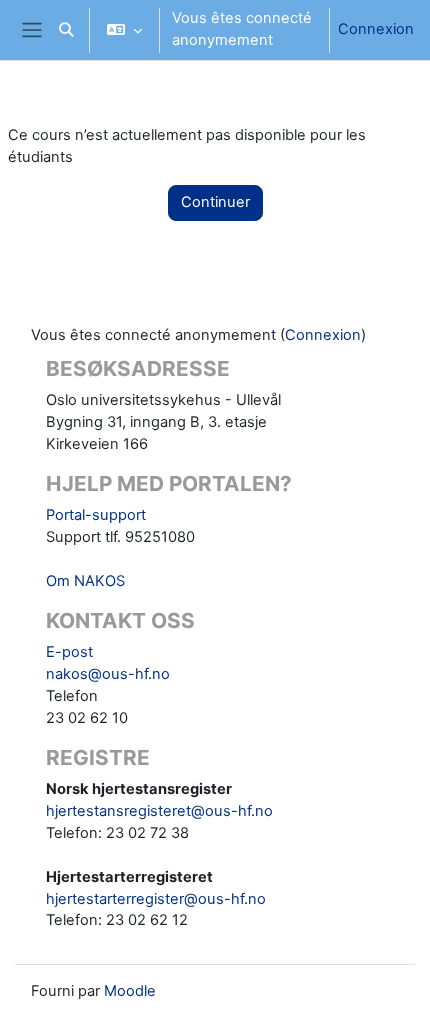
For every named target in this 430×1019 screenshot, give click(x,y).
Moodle (130, 991)
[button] (66, 30)
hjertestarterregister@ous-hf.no (156, 899)
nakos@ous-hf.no (108, 674)
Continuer (215, 202)
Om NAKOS (85, 581)
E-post (69, 652)
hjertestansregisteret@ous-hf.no (159, 811)
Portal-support (96, 515)
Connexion (376, 29)
